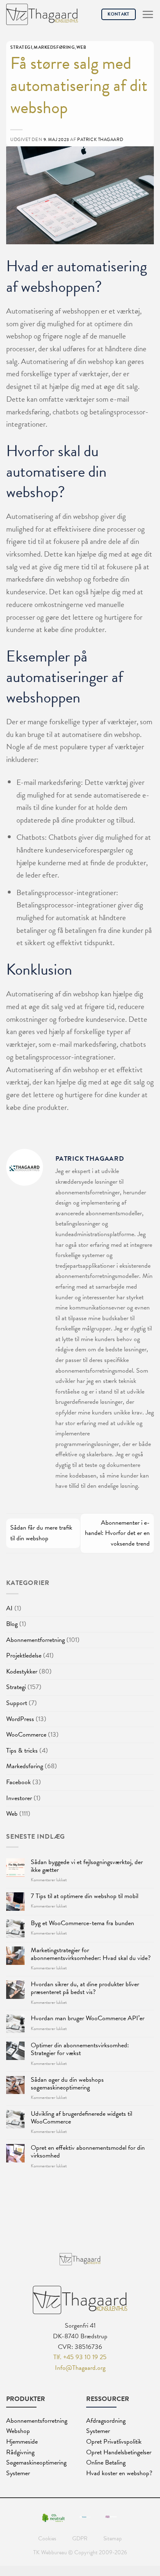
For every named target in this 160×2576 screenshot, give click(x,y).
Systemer (18, 2473)
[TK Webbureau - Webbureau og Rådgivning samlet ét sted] (42, 15)
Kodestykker (22, 1671)
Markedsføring (25, 1766)
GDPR (80, 2538)
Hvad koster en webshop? (119, 2473)
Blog (12, 1624)
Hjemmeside (22, 2442)
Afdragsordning (106, 2421)
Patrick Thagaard (100, 140)
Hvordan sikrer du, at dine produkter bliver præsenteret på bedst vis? (85, 1988)
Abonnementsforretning (37, 2421)
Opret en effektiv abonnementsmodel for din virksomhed (88, 2152)
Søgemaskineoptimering (36, 2462)
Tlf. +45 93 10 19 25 (80, 2357)
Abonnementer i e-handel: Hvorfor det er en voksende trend (117, 1533)
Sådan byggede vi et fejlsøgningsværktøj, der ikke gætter (87, 1866)
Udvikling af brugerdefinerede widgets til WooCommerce (81, 2118)
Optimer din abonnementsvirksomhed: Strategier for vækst (80, 2049)
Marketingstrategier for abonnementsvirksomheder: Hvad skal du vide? (91, 1954)
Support (17, 1703)
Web (12, 1814)
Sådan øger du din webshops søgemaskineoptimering (67, 2084)
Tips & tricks (22, 1751)
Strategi (16, 1687)
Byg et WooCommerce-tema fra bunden (82, 1923)
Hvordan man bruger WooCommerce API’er (88, 2018)
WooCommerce (26, 1735)
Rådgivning (20, 2452)
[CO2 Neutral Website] (54, 2517)
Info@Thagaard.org (80, 2368)
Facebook (18, 1782)
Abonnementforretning (35, 1640)
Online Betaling (106, 2462)
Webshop (18, 2431)
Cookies (47, 2538)
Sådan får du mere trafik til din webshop (41, 1533)
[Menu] (148, 14)
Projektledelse (24, 1655)
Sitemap (113, 2538)
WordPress (20, 1719)
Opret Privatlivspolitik (114, 2442)
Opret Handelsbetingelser (119, 2452)
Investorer (19, 1798)
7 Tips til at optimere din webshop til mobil (85, 1896)
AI (9, 1608)
